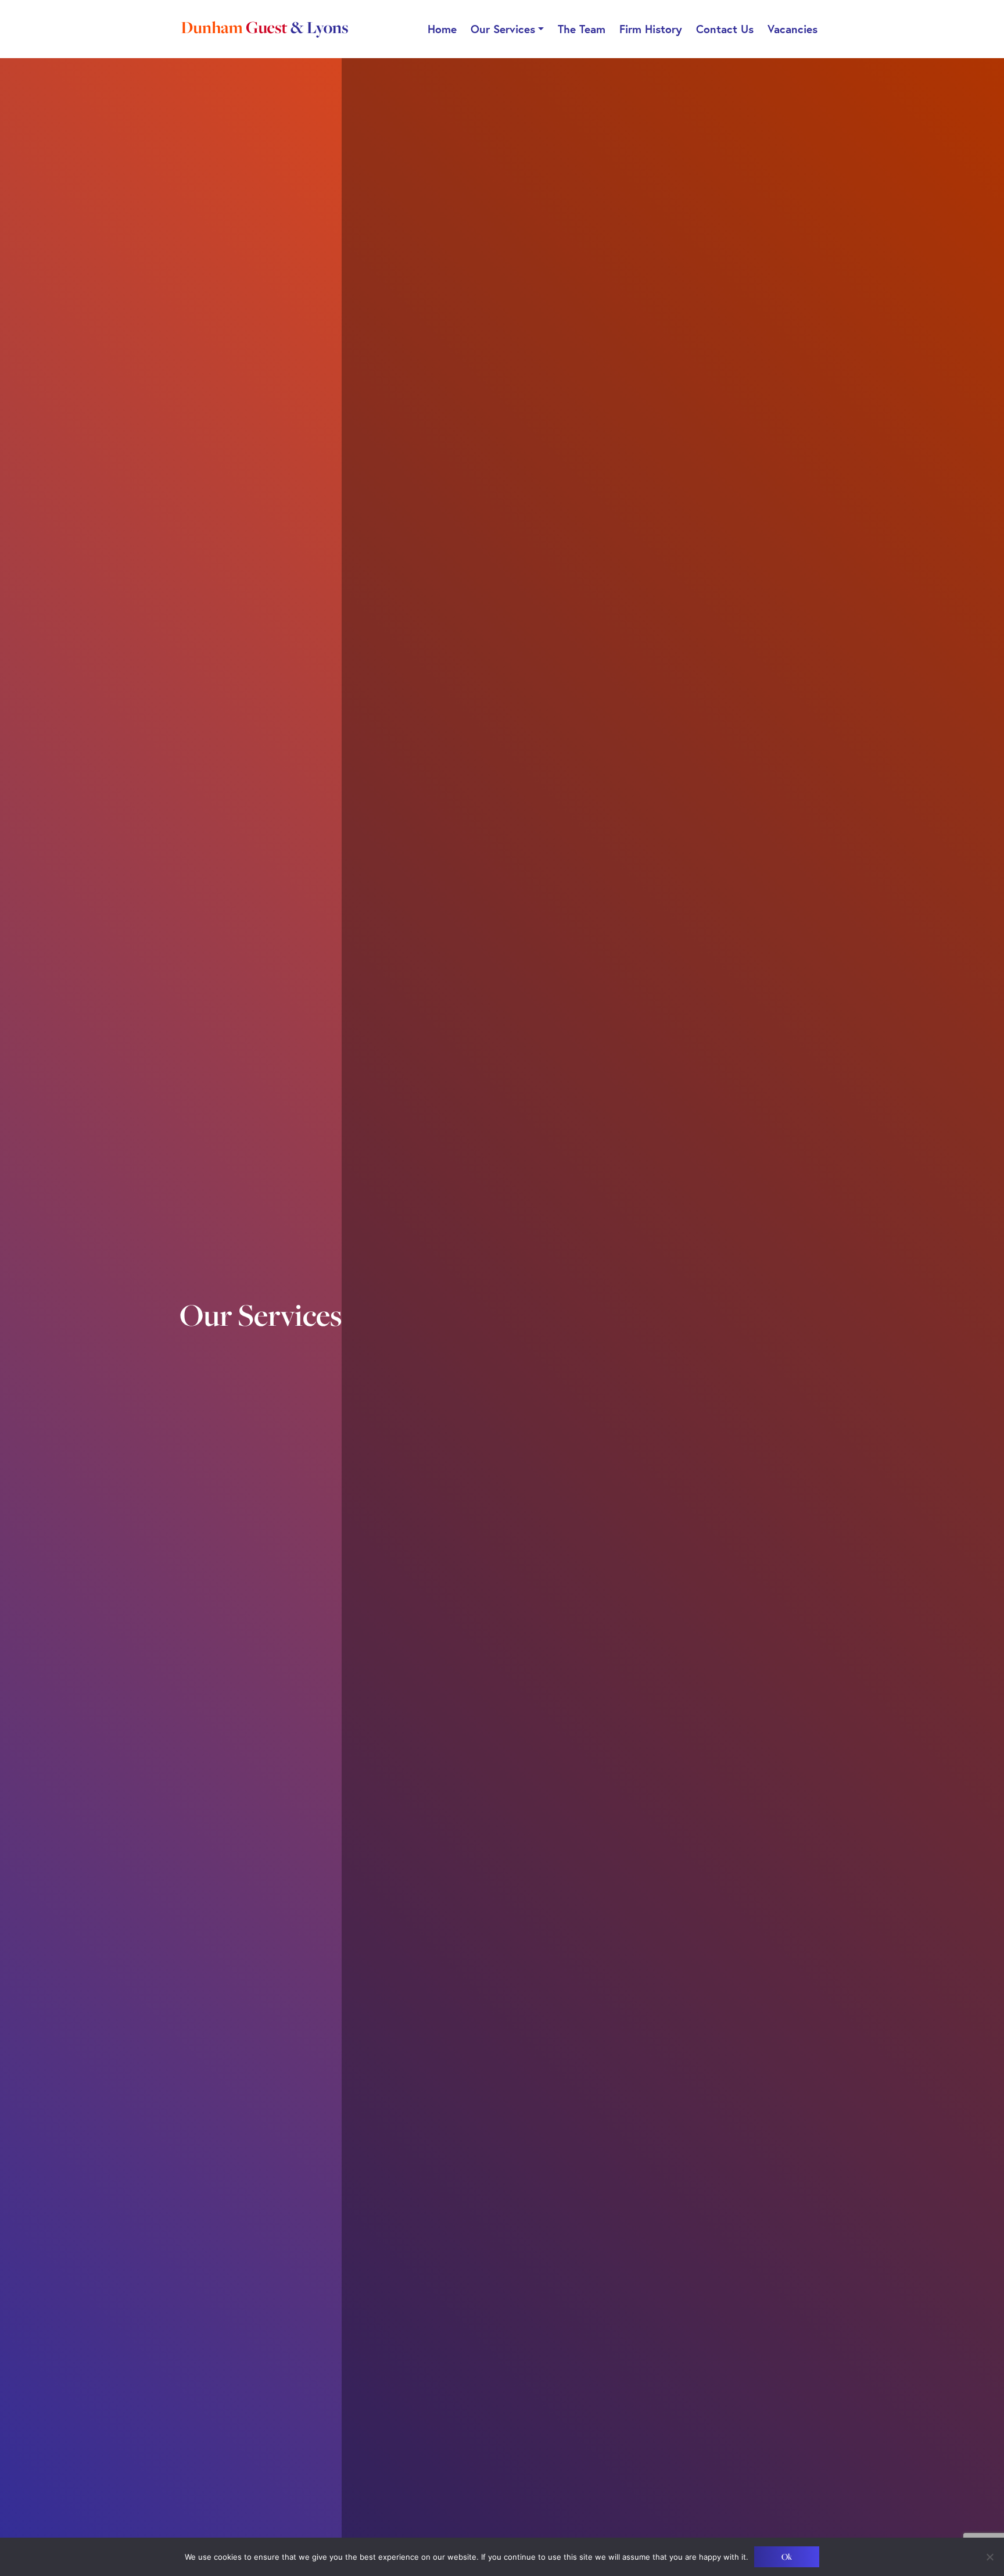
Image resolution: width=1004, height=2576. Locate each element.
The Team (582, 29)
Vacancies (793, 29)
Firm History (651, 29)
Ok (787, 2557)
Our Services (503, 29)
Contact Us (725, 29)
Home (442, 29)
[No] (989, 2557)
